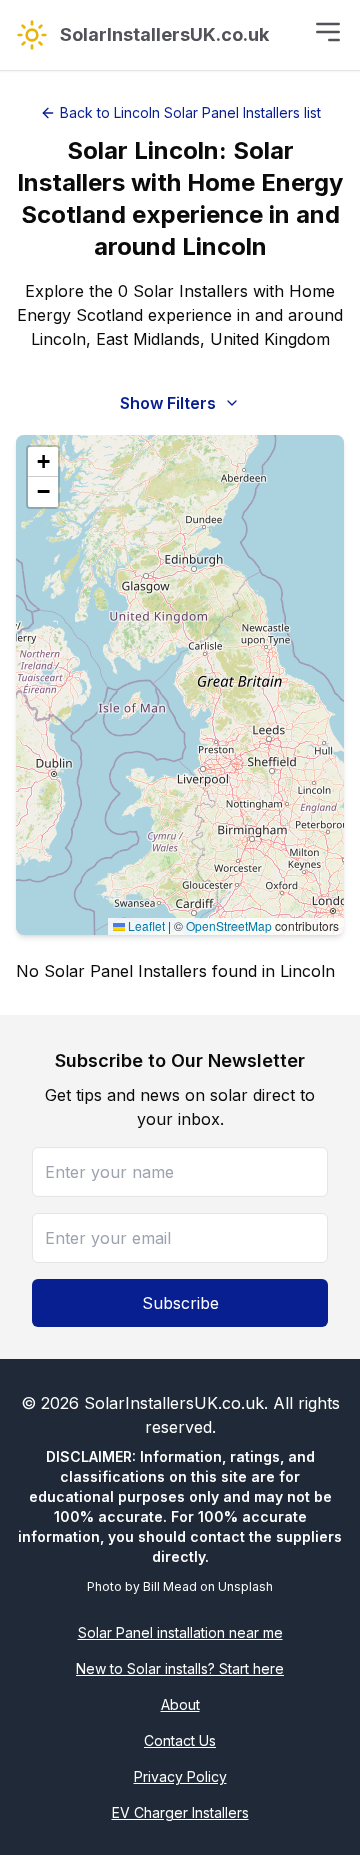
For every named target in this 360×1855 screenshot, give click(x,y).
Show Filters (168, 403)
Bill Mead (170, 1586)
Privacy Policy (180, 1776)
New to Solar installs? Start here (180, 1668)
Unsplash (245, 1586)
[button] (43, 462)
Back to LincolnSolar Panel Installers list (190, 112)
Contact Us (180, 1740)
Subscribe (180, 1303)
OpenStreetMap (229, 925)
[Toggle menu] (328, 32)
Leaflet (145, 925)
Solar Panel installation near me (180, 1632)
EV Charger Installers (180, 1812)
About (180, 1704)
